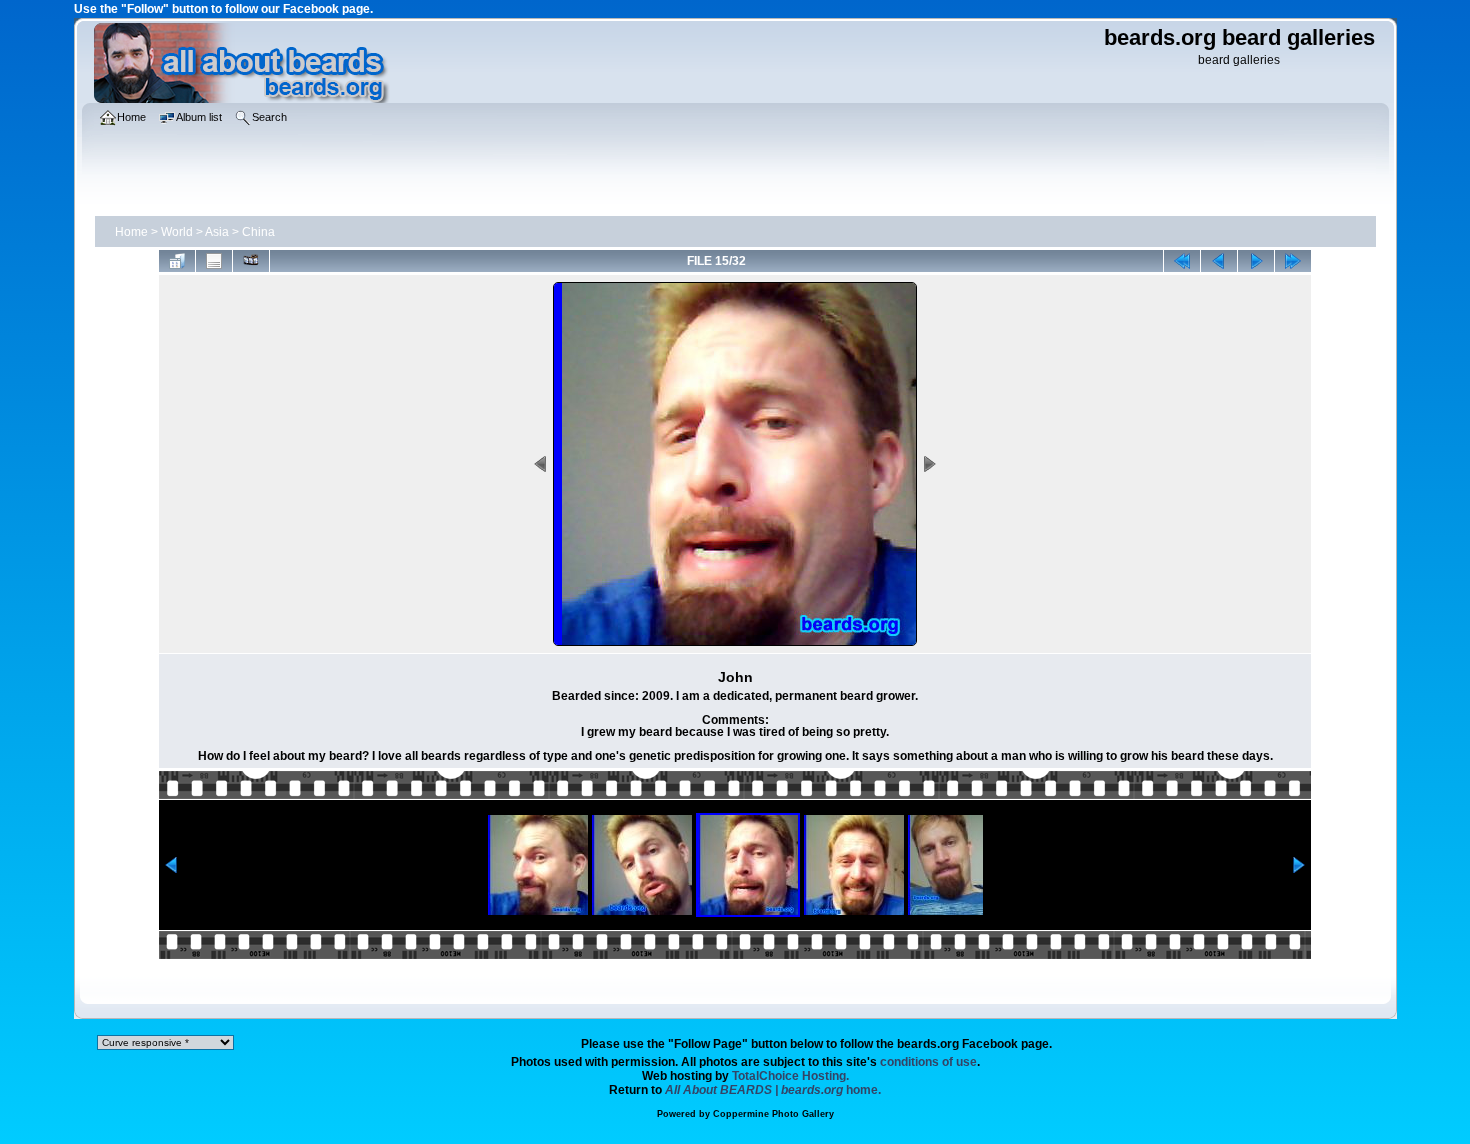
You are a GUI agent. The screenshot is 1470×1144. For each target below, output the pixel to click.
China (258, 232)
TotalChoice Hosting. (790, 1076)
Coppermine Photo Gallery (773, 1114)
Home (131, 232)
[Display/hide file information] (214, 261)
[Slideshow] (251, 261)
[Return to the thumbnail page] (177, 261)
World (177, 232)
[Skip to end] (1293, 261)
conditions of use (928, 1062)
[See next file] (1256, 261)
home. (773, 1090)
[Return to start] (1182, 261)
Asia (217, 232)
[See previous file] (1219, 261)
